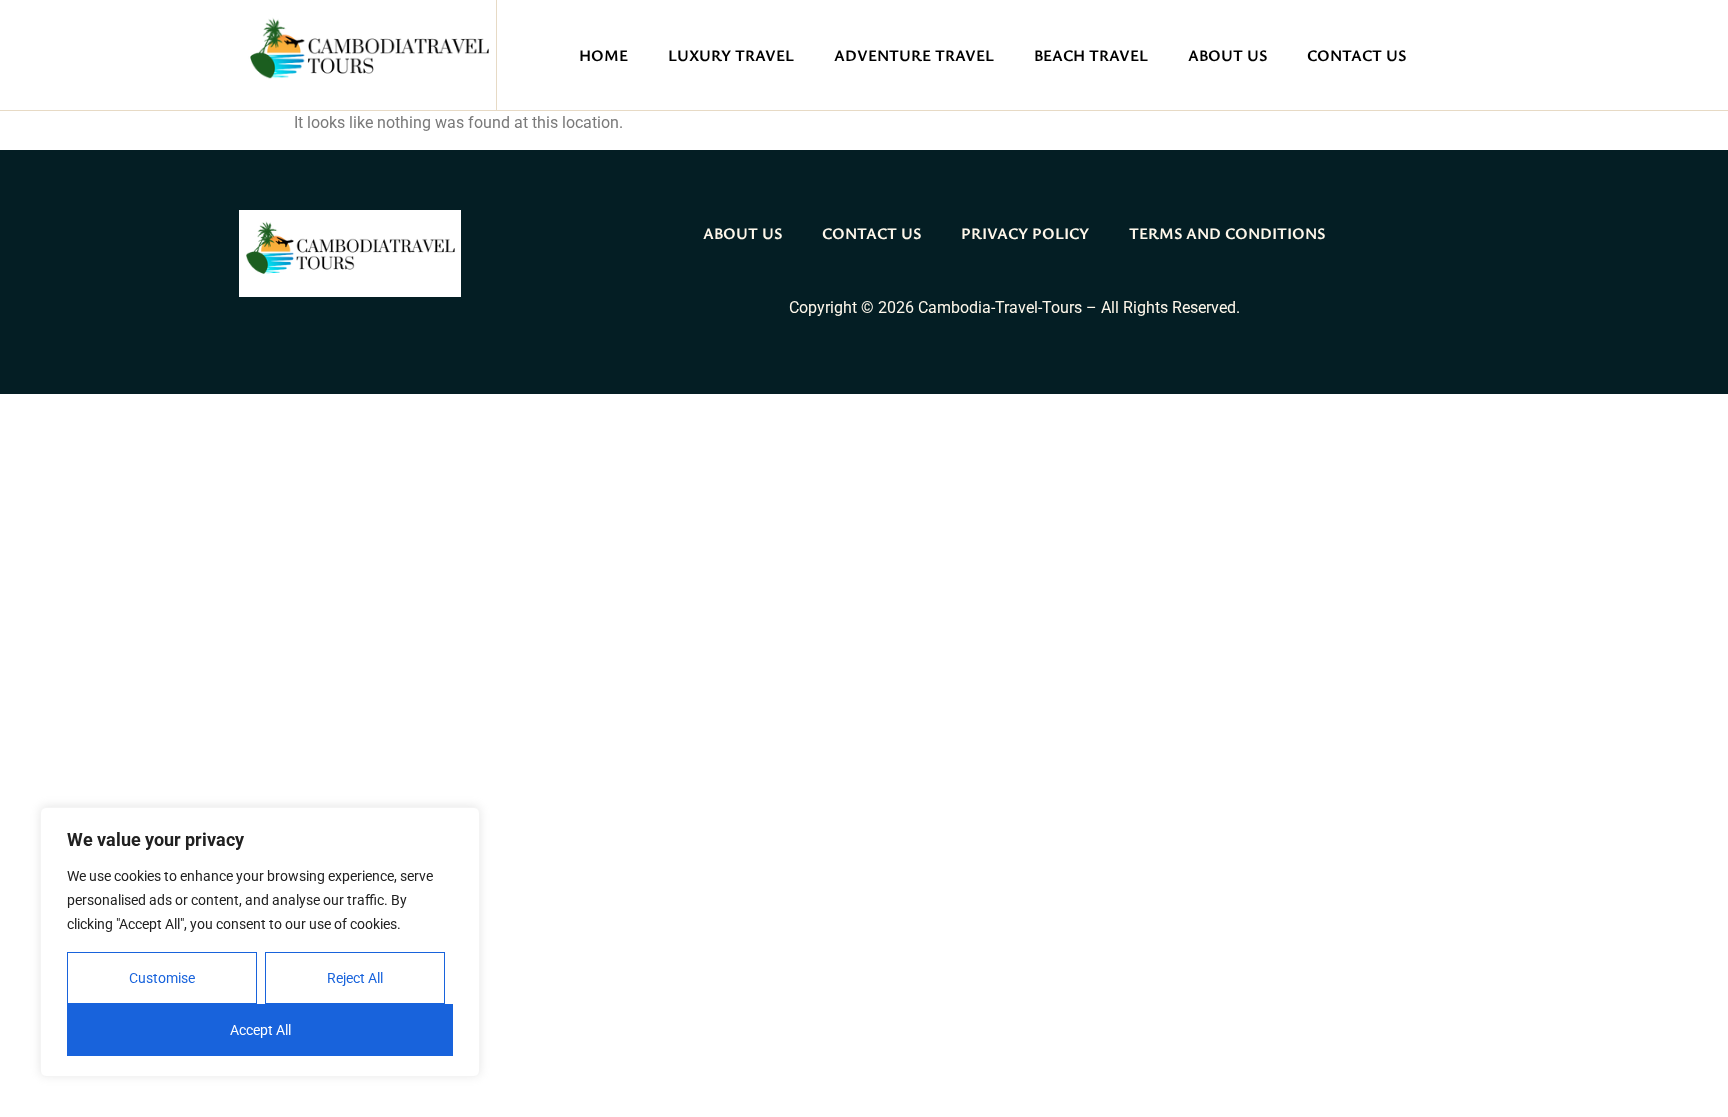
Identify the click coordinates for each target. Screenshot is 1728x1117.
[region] (260, 942)
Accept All (260, 1030)
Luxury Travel (731, 55)
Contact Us (1356, 55)
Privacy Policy (1025, 233)
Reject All (355, 978)
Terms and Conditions (1227, 233)
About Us (1227, 55)
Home (603, 55)
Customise (162, 978)
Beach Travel (1091, 55)
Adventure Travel (914, 55)
